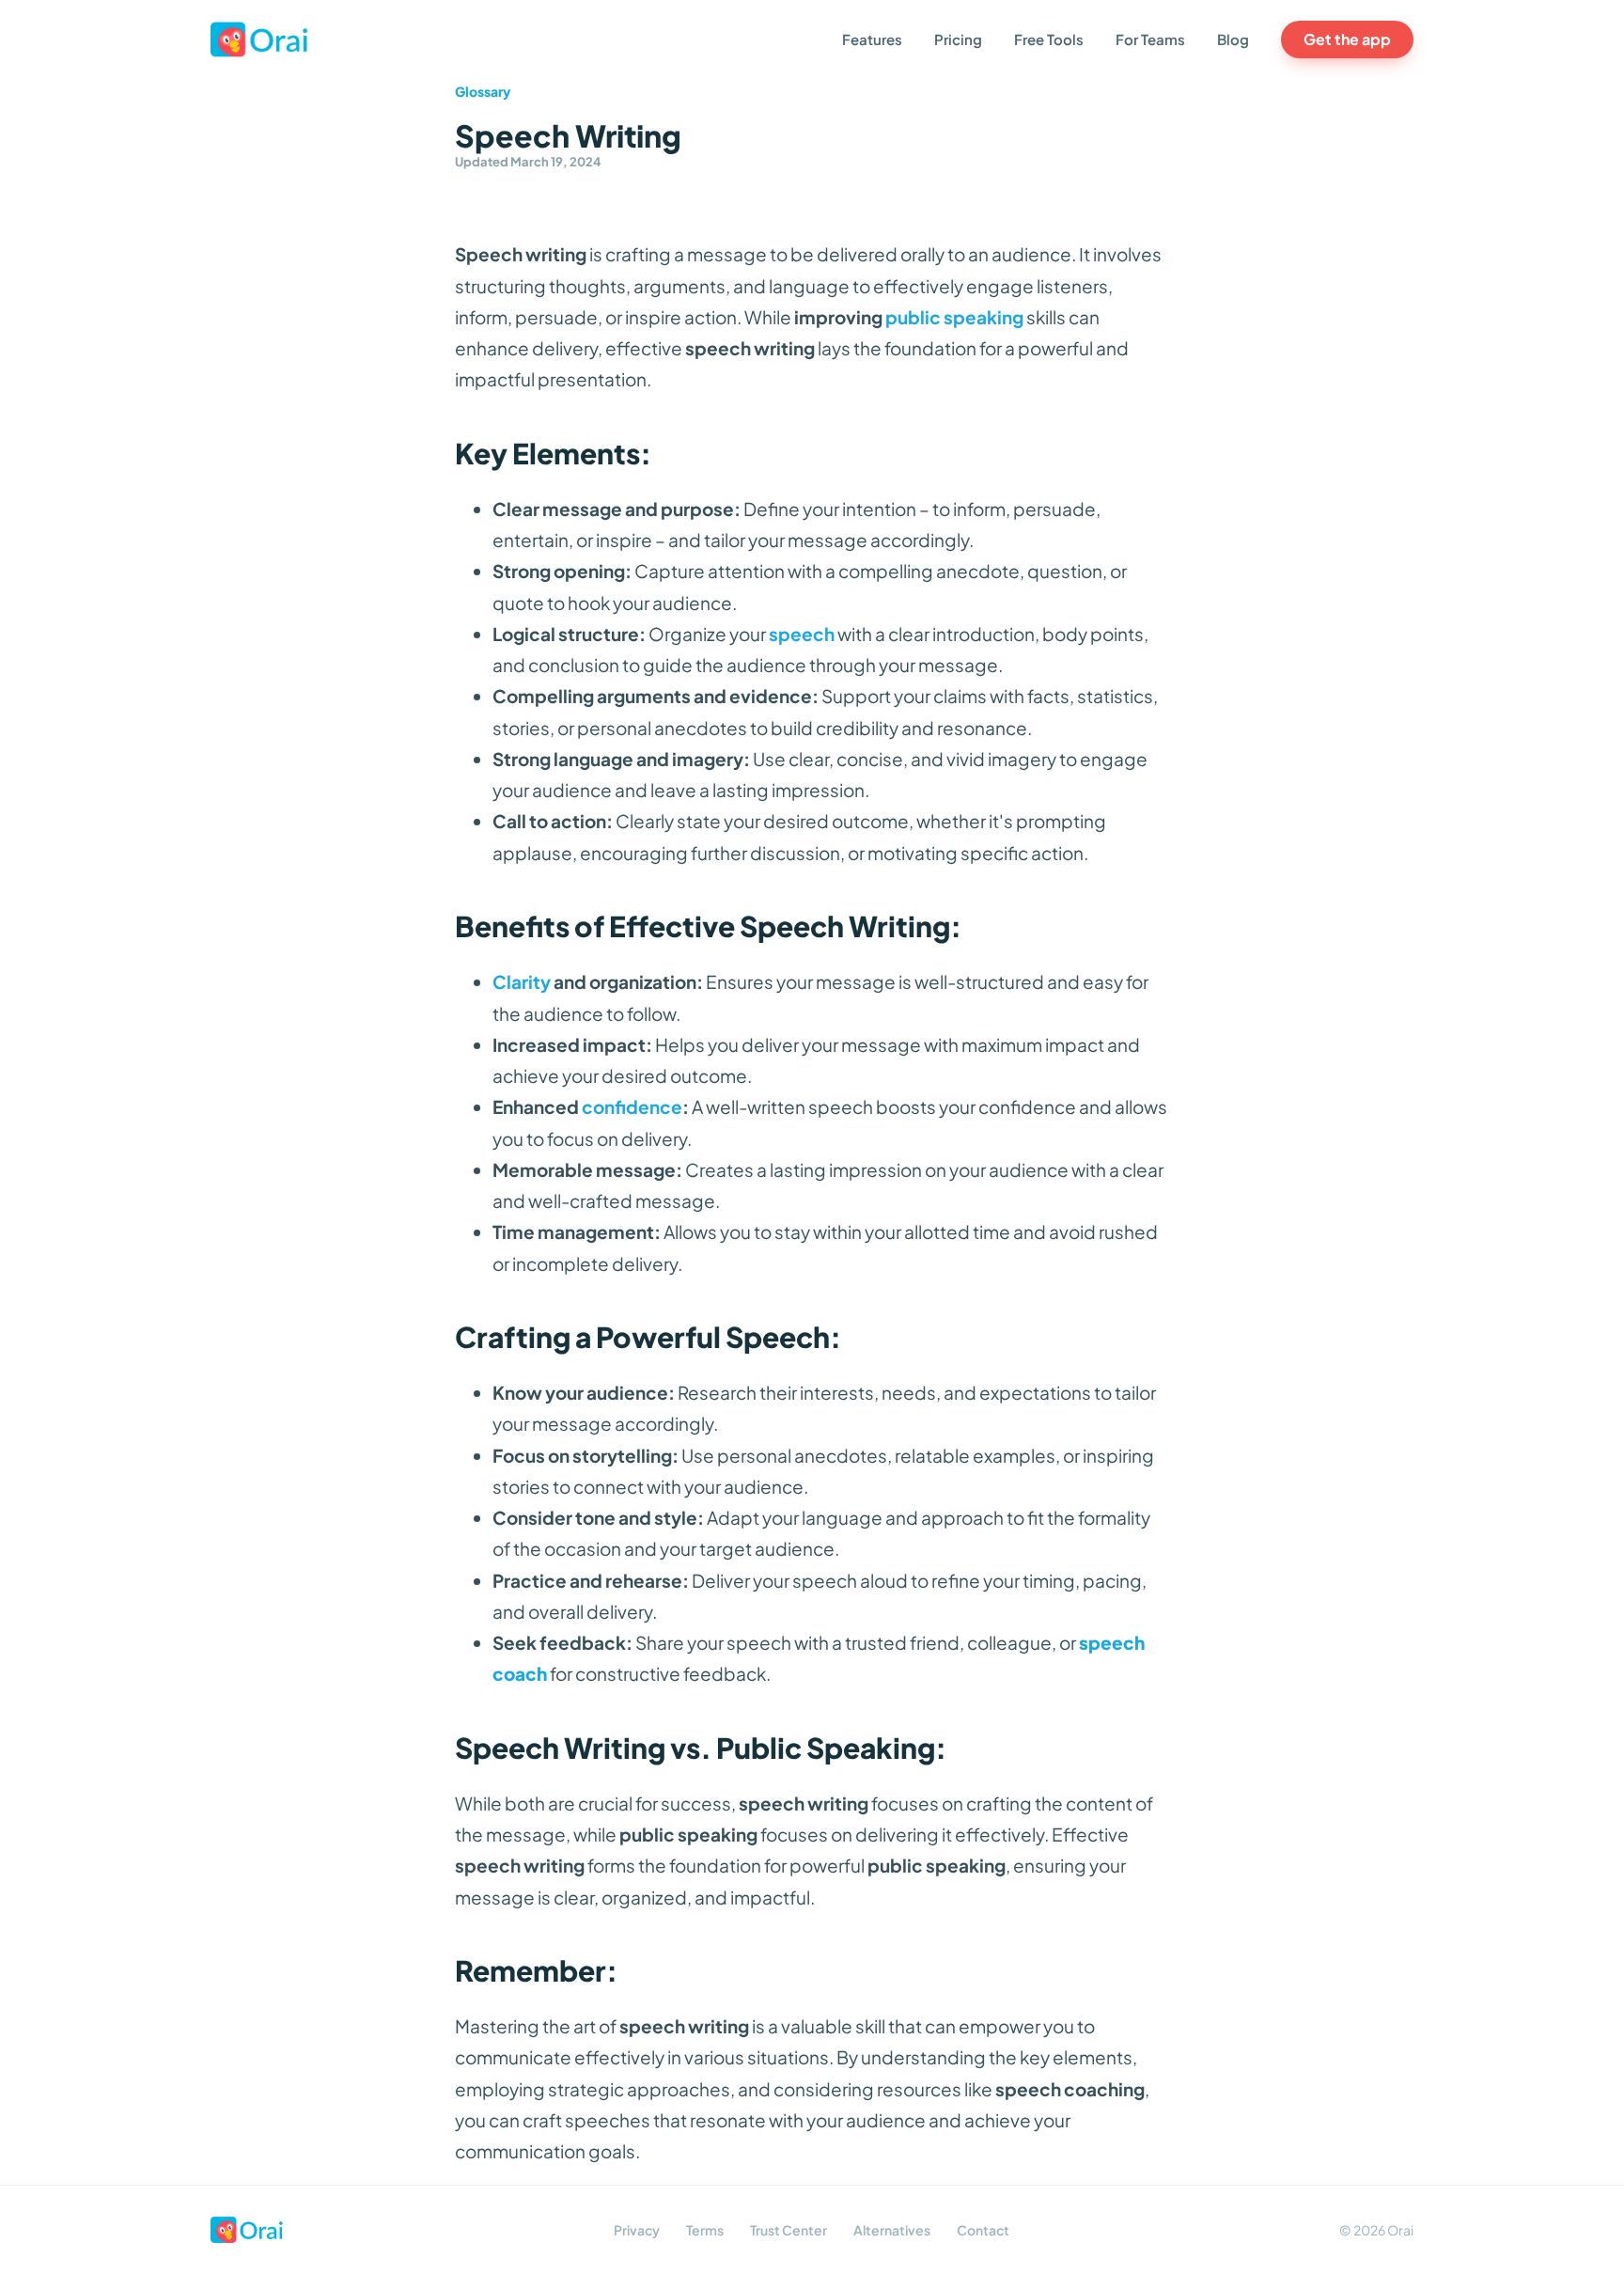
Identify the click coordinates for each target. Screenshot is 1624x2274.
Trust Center (789, 2230)
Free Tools (1049, 39)
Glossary (483, 91)
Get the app (1347, 39)
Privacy (637, 2230)
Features (872, 39)
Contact (983, 2230)
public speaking (954, 317)
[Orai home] (260, 39)
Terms (705, 2230)
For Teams (1150, 39)
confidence (632, 1106)
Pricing (958, 39)
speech (802, 634)
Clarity (522, 981)
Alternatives (892, 2230)
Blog (1233, 39)
